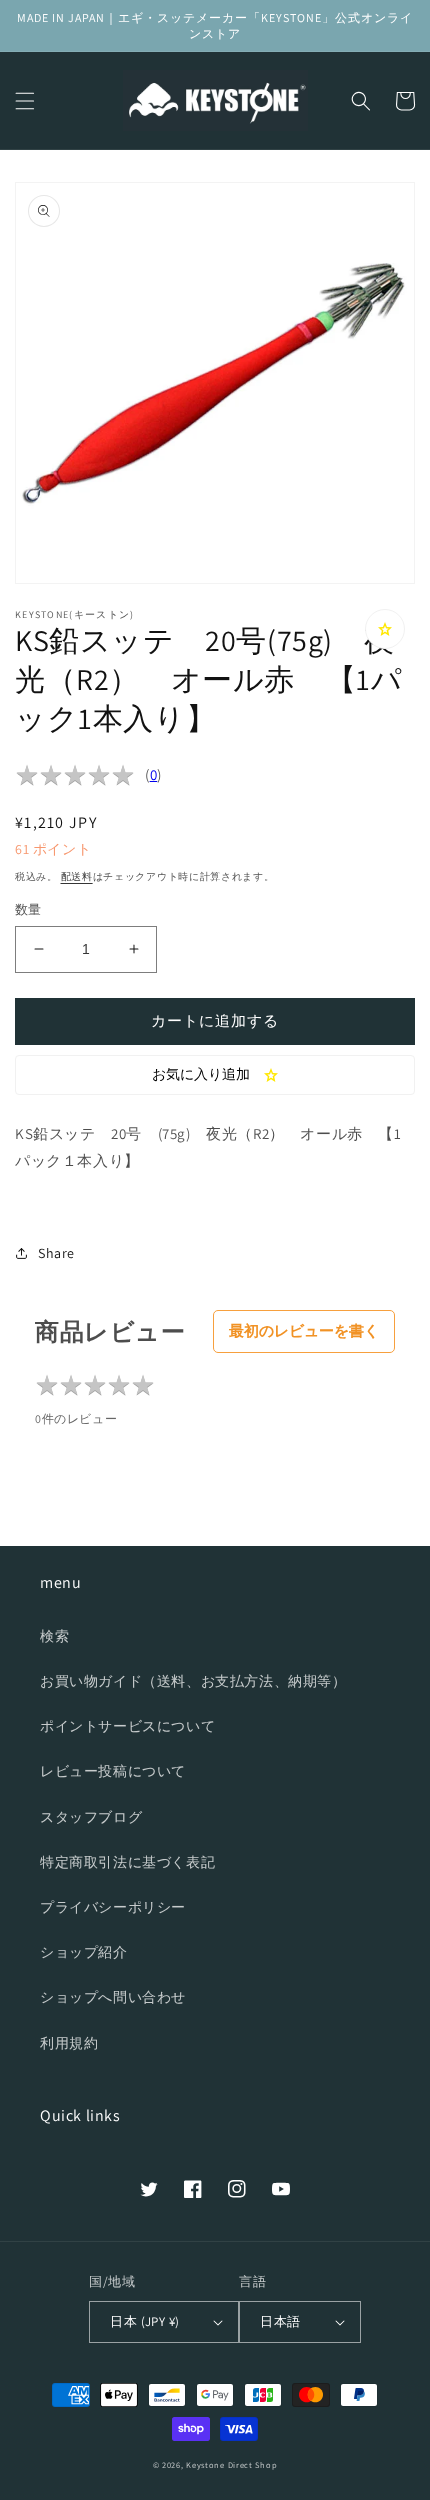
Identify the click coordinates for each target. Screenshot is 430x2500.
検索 (54, 1636)
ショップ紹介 (84, 1952)
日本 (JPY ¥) (144, 2321)
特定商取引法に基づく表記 (127, 1862)
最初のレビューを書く (304, 1330)
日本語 (280, 2321)
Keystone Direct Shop (231, 2464)
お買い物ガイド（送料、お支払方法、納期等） (193, 1681)
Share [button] (56, 1253)
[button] (25, 101)
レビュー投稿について (113, 1771)
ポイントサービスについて (127, 1726)
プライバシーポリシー (113, 1907)
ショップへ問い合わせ (113, 1997)
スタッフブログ (91, 1817)
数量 (28, 909)
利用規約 (69, 2043)
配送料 (77, 876)
